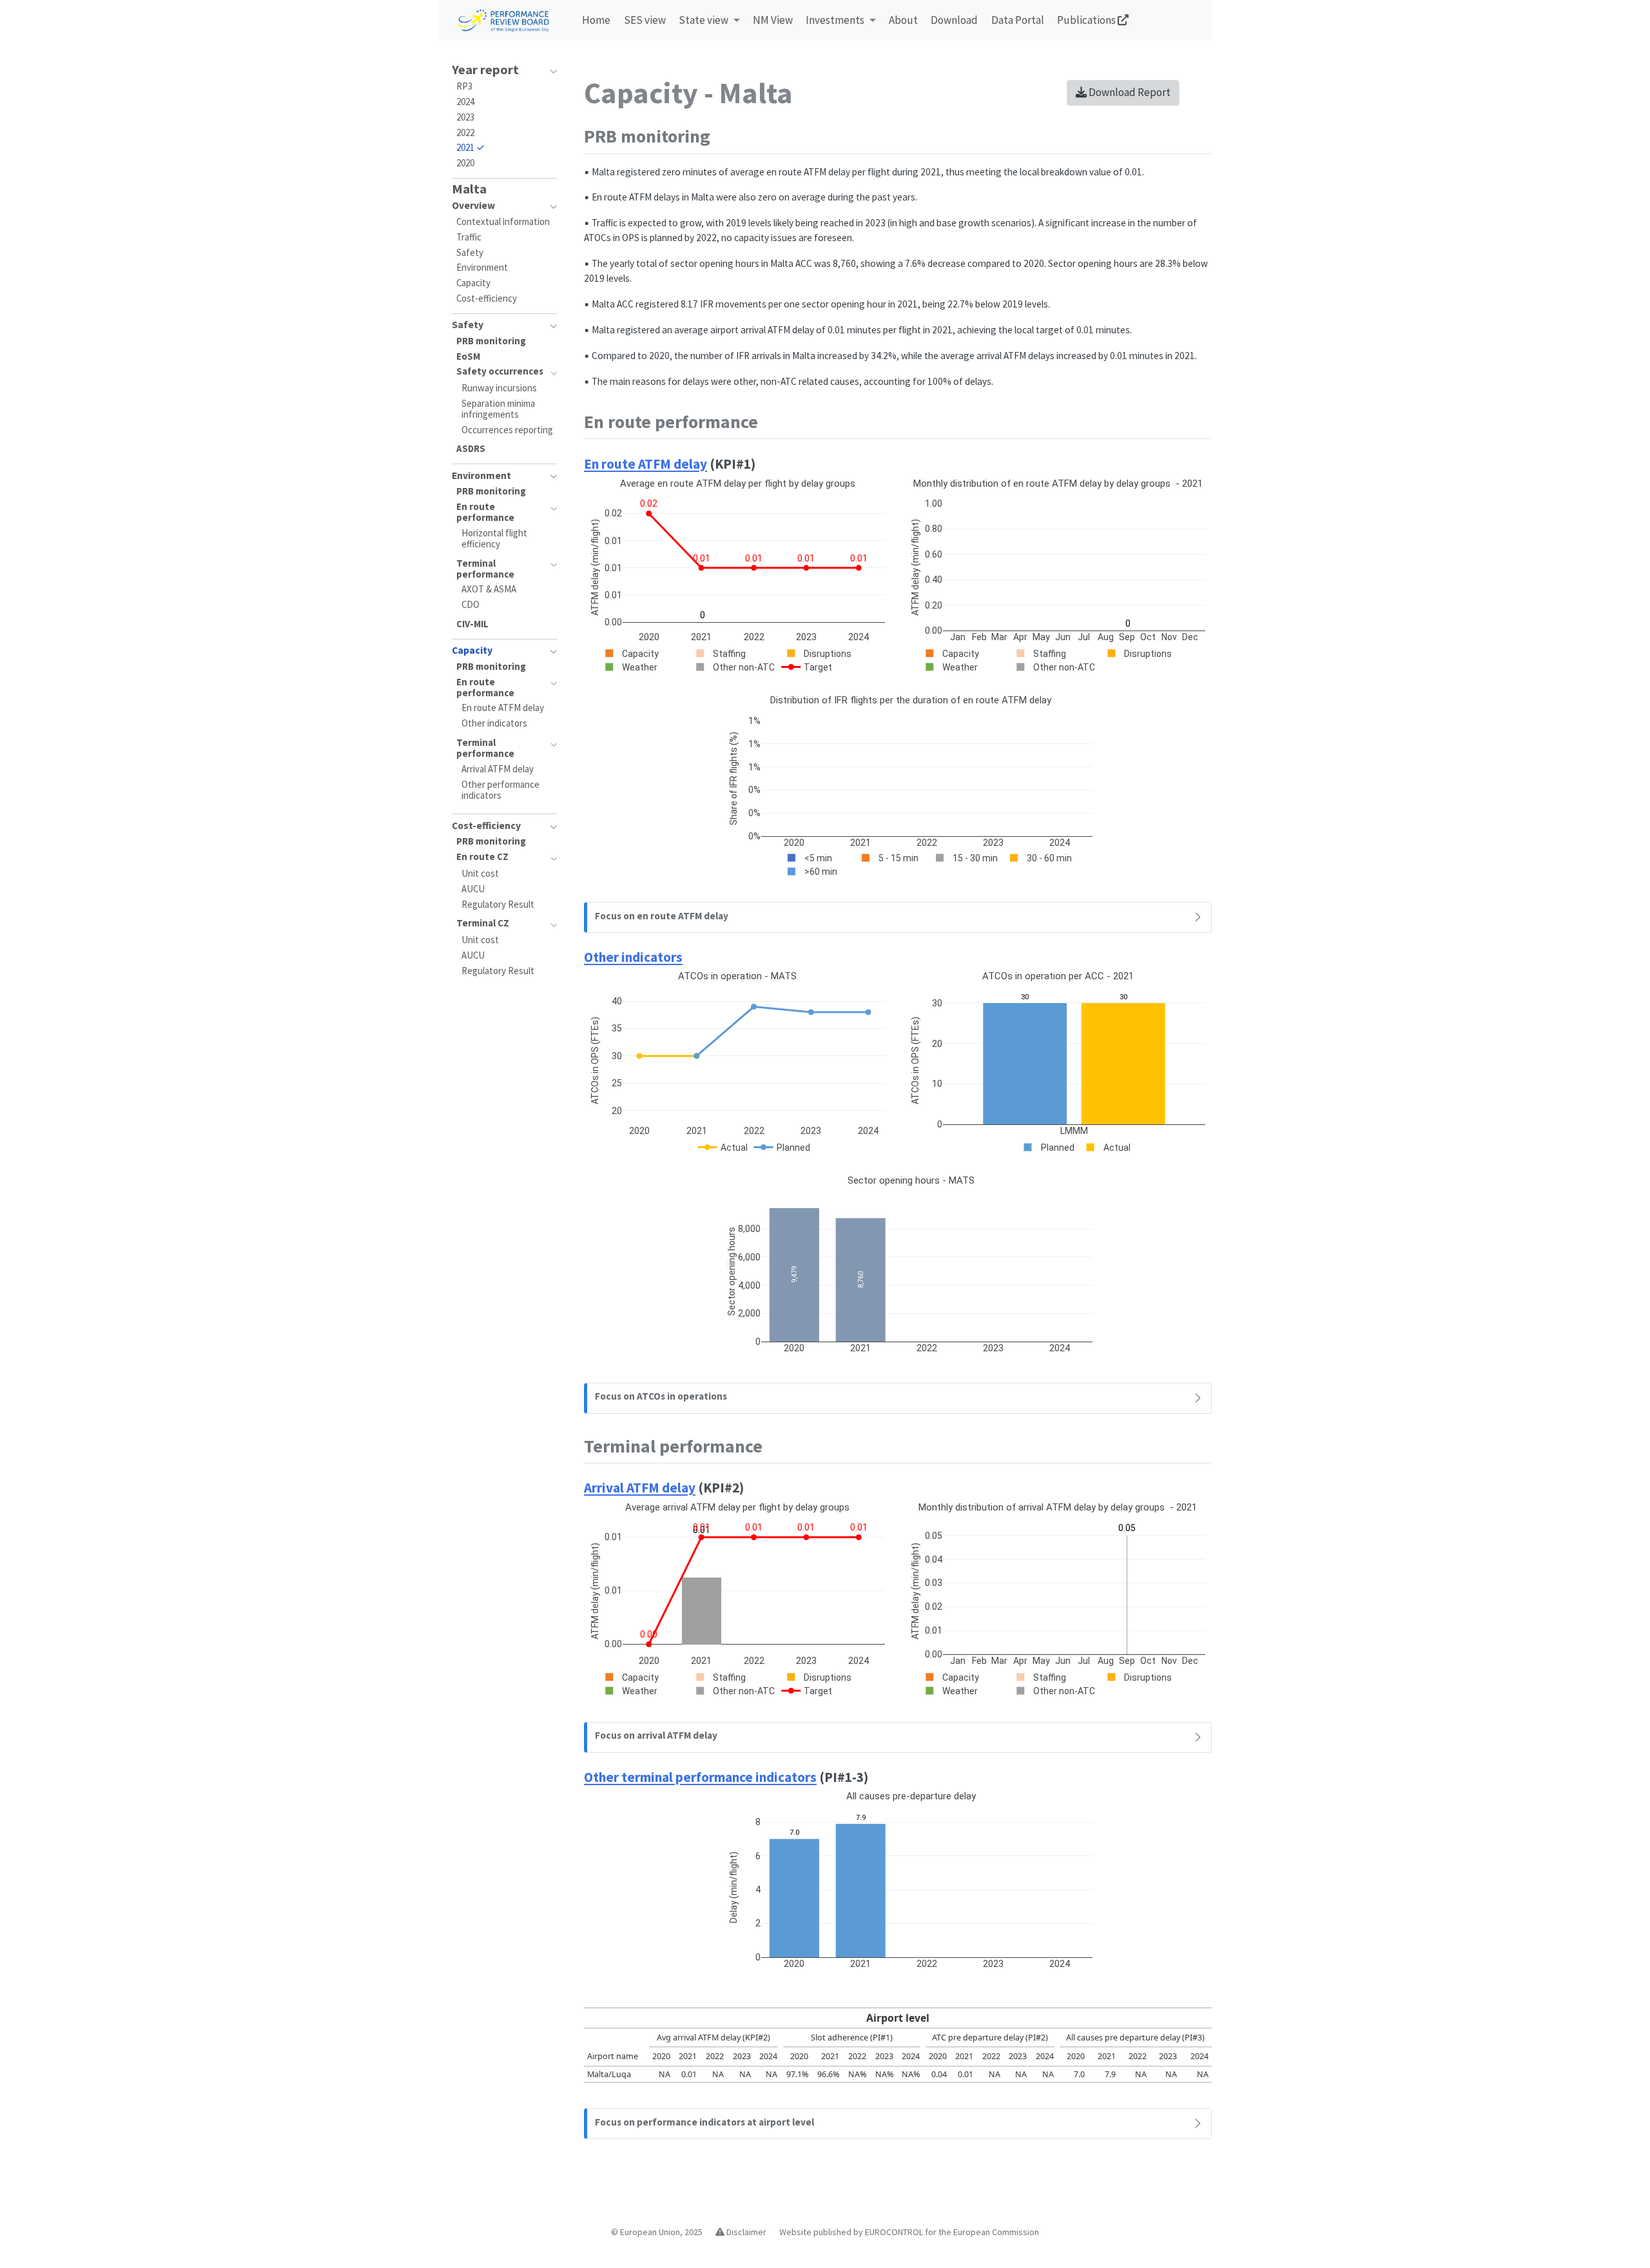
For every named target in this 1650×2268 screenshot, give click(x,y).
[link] (709, 21)
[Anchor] (723, 135)
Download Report (1129, 92)
